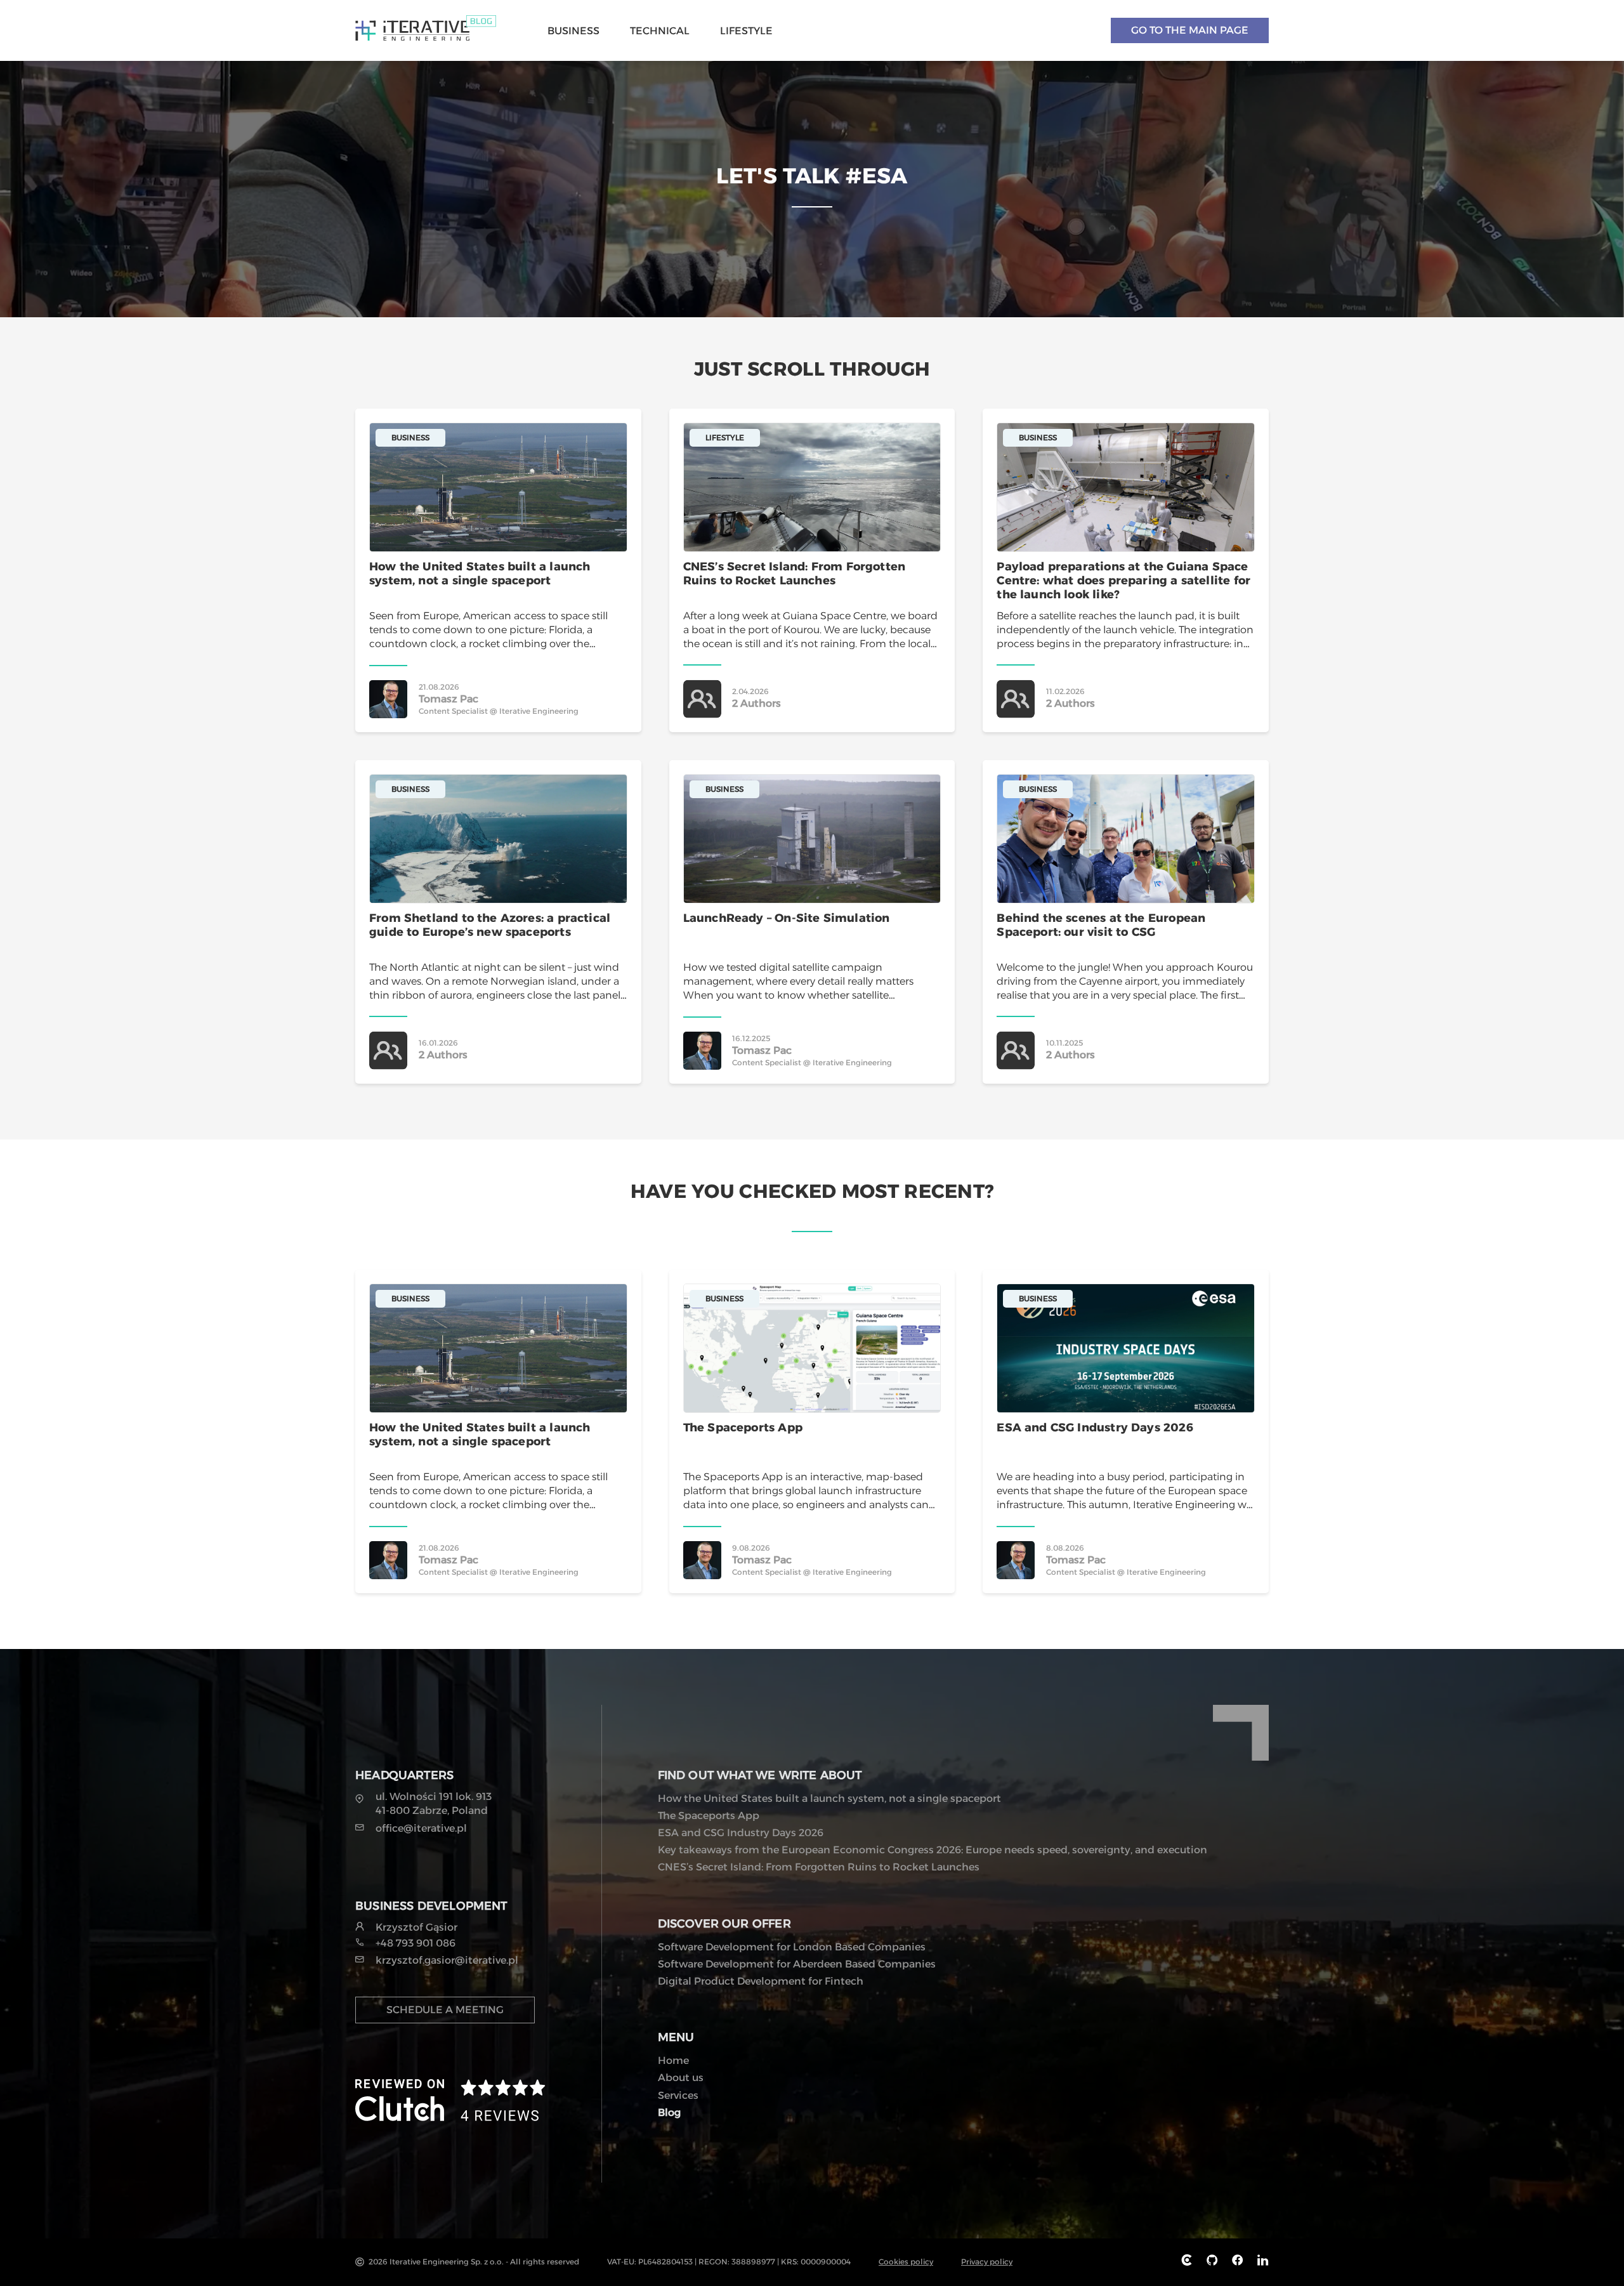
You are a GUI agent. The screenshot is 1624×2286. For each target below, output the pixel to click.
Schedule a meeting (445, 2010)
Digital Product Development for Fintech (761, 1981)
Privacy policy (987, 2262)
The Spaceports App (709, 1816)
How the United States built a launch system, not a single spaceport (829, 1798)
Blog (669, 2112)
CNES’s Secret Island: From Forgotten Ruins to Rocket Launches (819, 1867)
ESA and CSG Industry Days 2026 (741, 1833)
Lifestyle (746, 31)
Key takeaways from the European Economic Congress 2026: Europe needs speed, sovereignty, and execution (933, 1850)
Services (678, 2095)
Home (673, 2060)
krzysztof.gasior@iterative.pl (447, 1960)
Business (573, 31)
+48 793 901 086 (416, 1943)
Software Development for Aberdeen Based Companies (797, 1964)
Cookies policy (906, 2262)
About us (681, 2078)
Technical (660, 31)
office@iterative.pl (421, 1828)
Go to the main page (1190, 30)
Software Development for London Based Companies (792, 1947)
